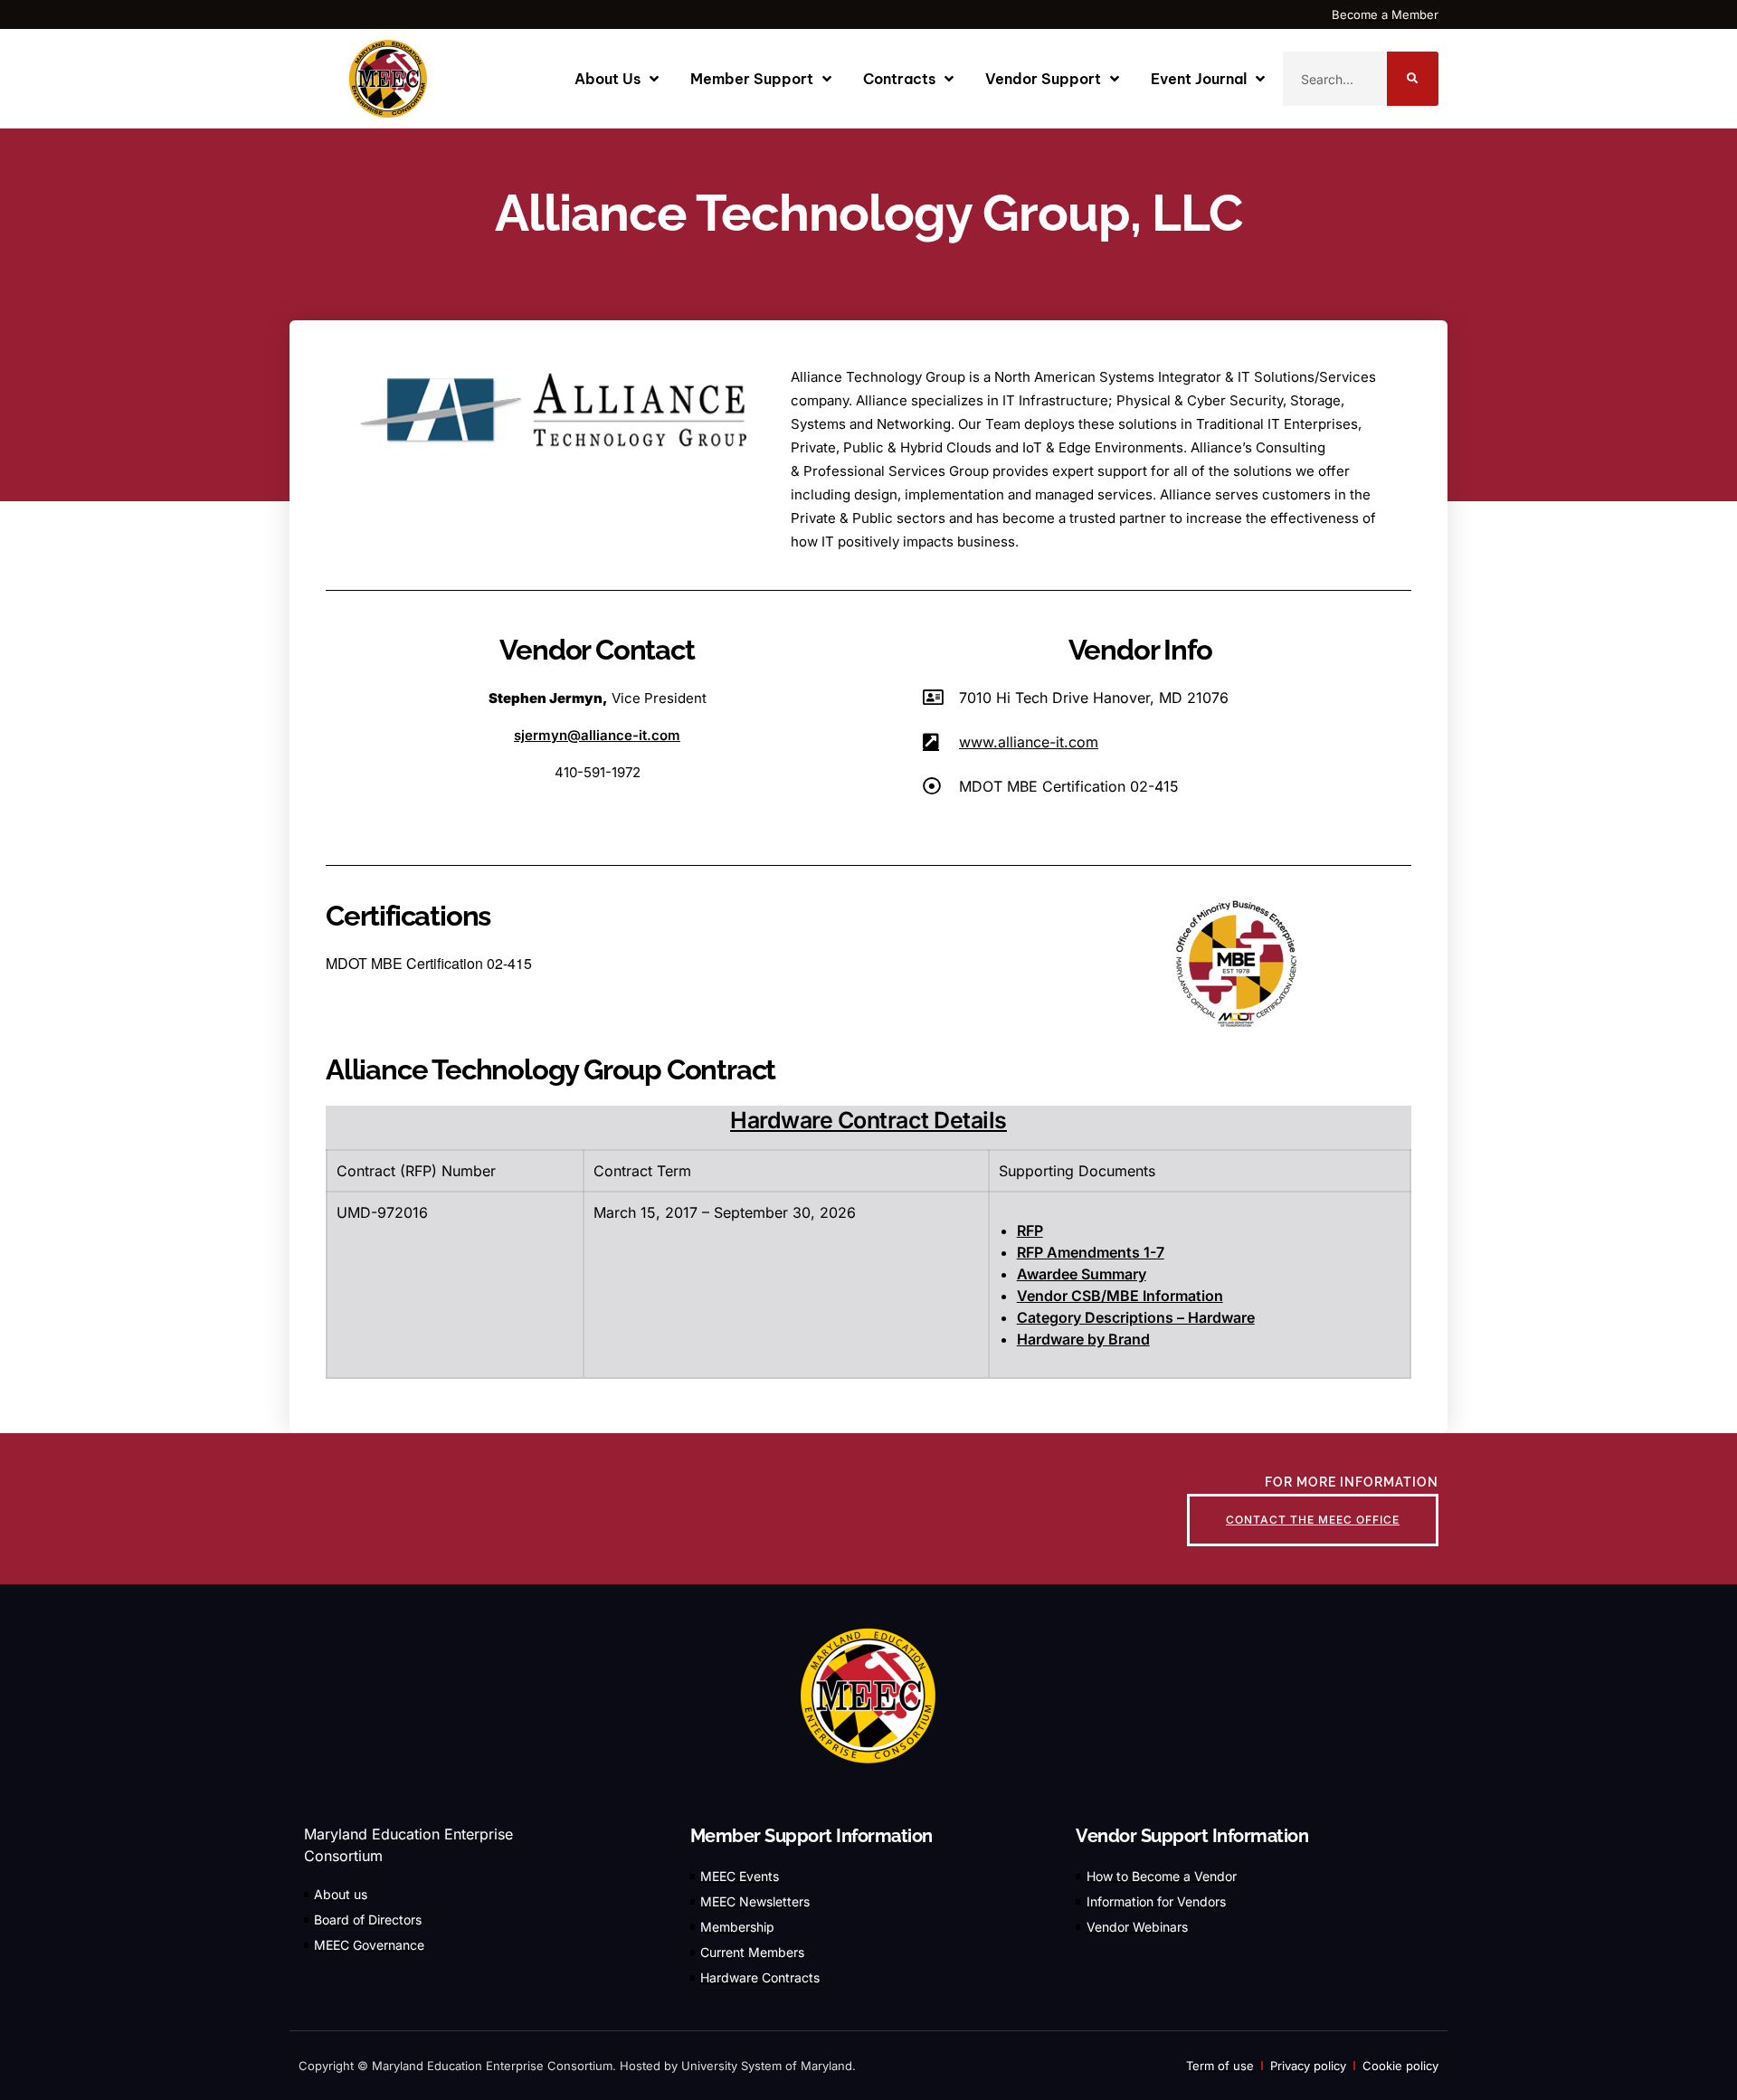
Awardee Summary (1082, 1274)
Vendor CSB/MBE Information (1120, 1296)
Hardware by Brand (1083, 1339)
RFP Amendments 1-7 (1091, 1252)
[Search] (1413, 79)
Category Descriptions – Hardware (1136, 1317)
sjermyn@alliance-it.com (597, 735)
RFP (1030, 1231)
